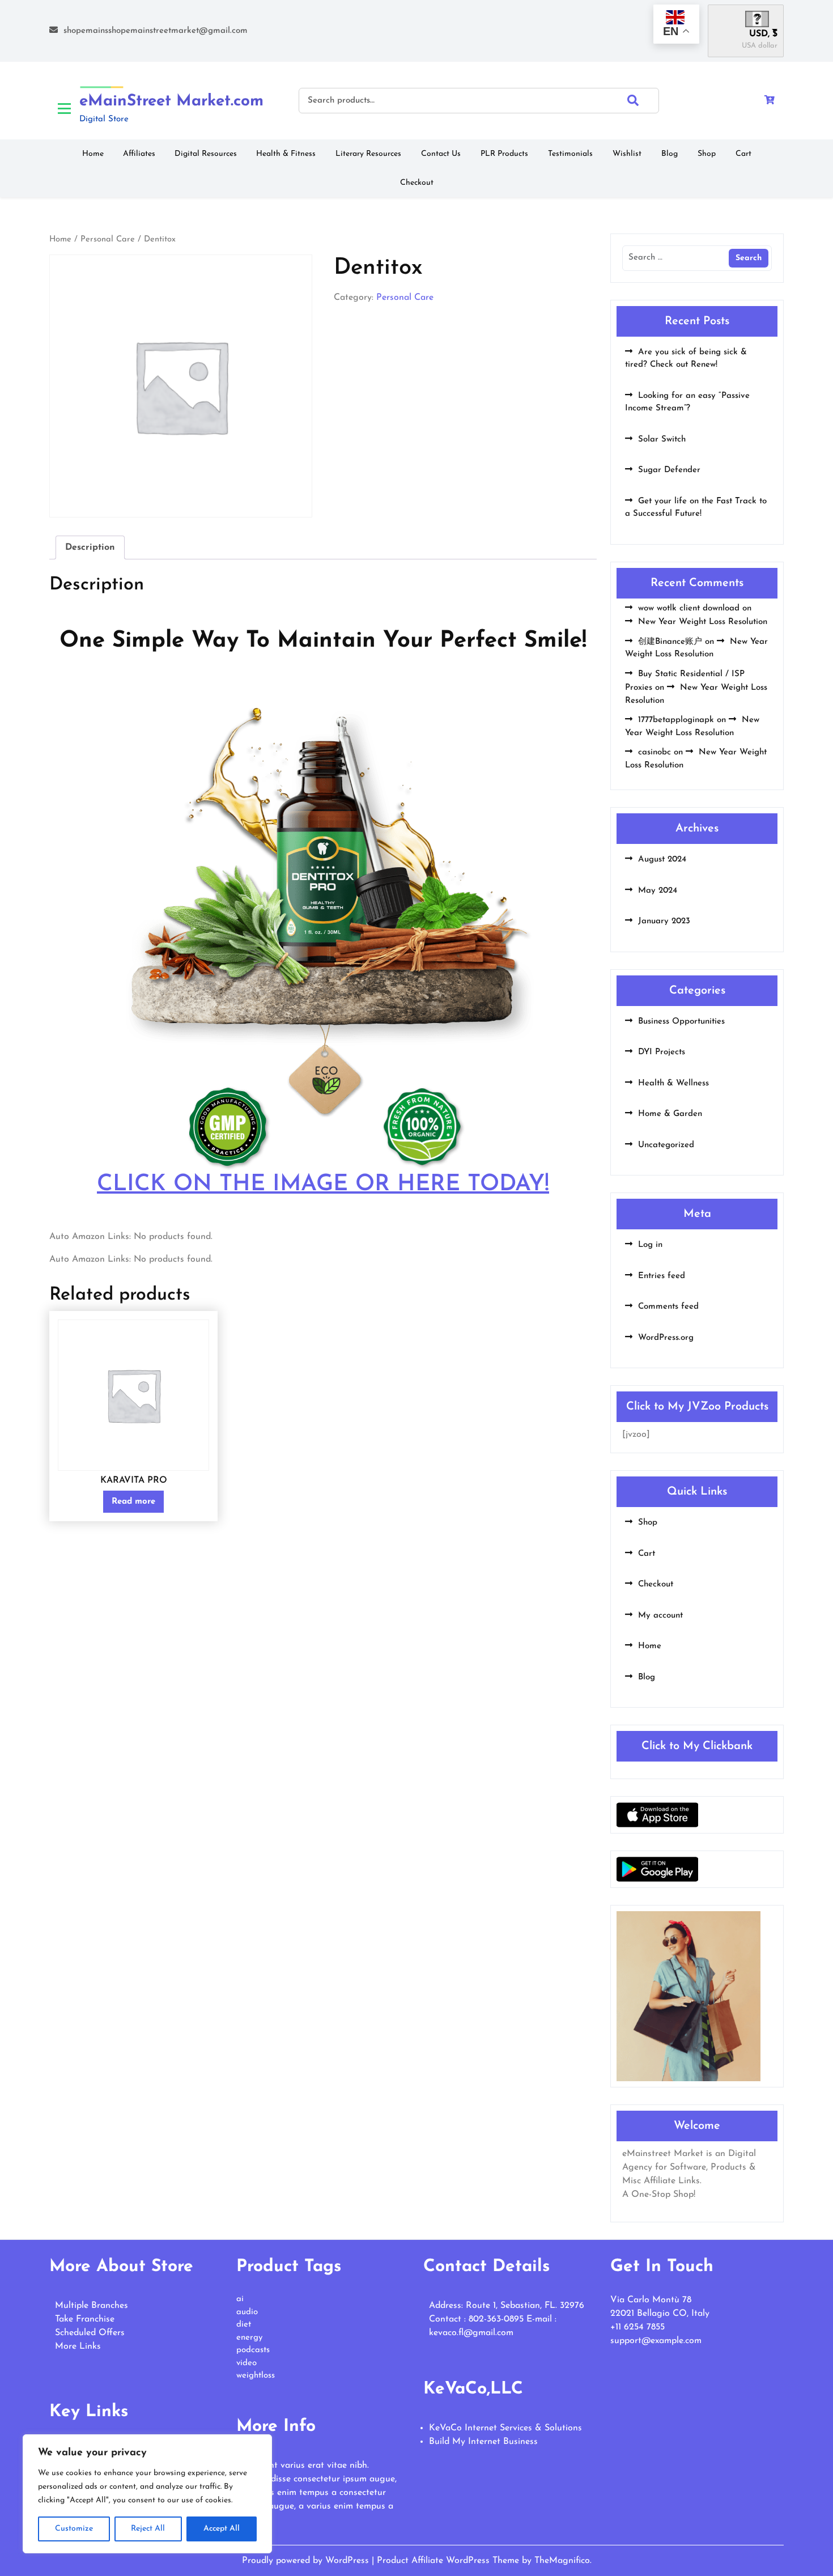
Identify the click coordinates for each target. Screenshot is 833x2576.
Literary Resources (368, 154)
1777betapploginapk (676, 720)
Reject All (148, 2529)
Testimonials (570, 154)
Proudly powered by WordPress (307, 2561)
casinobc (654, 752)
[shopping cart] (770, 101)
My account (660, 1616)
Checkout (417, 183)
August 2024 (662, 860)
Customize (74, 2529)
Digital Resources (206, 154)
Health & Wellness (673, 1083)
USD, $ (763, 34)
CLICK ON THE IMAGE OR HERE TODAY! (323, 1185)
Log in (650, 1245)
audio (247, 2312)
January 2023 (664, 921)
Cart (743, 154)
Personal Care (108, 239)
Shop (707, 154)
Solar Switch (662, 440)
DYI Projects (662, 1052)
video (246, 2363)
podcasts (253, 2350)
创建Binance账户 (670, 642)
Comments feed (668, 1307)
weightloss (256, 2376)
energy (249, 2338)
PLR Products (504, 154)
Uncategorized (666, 1145)
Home (93, 154)
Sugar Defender (669, 470)
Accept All (222, 2529)
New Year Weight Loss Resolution (703, 622)
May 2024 (658, 891)
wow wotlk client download (689, 608)
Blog (670, 154)
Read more (133, 1502)
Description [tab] (90, 548)
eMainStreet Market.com (171, 101)
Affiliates (139, 154)
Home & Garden (670, 1114)
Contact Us (441, 154)
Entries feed (662, 1276)
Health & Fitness (286, 154)
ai (240, 2299)
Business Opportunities (681, 1022)
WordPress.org (666, 1338)
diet (244, 2325)
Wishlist (627, 154)
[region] (147, 2494)
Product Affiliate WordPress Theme (449, 2561)
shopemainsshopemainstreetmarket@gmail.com (156, 31)
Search (643, 100)
